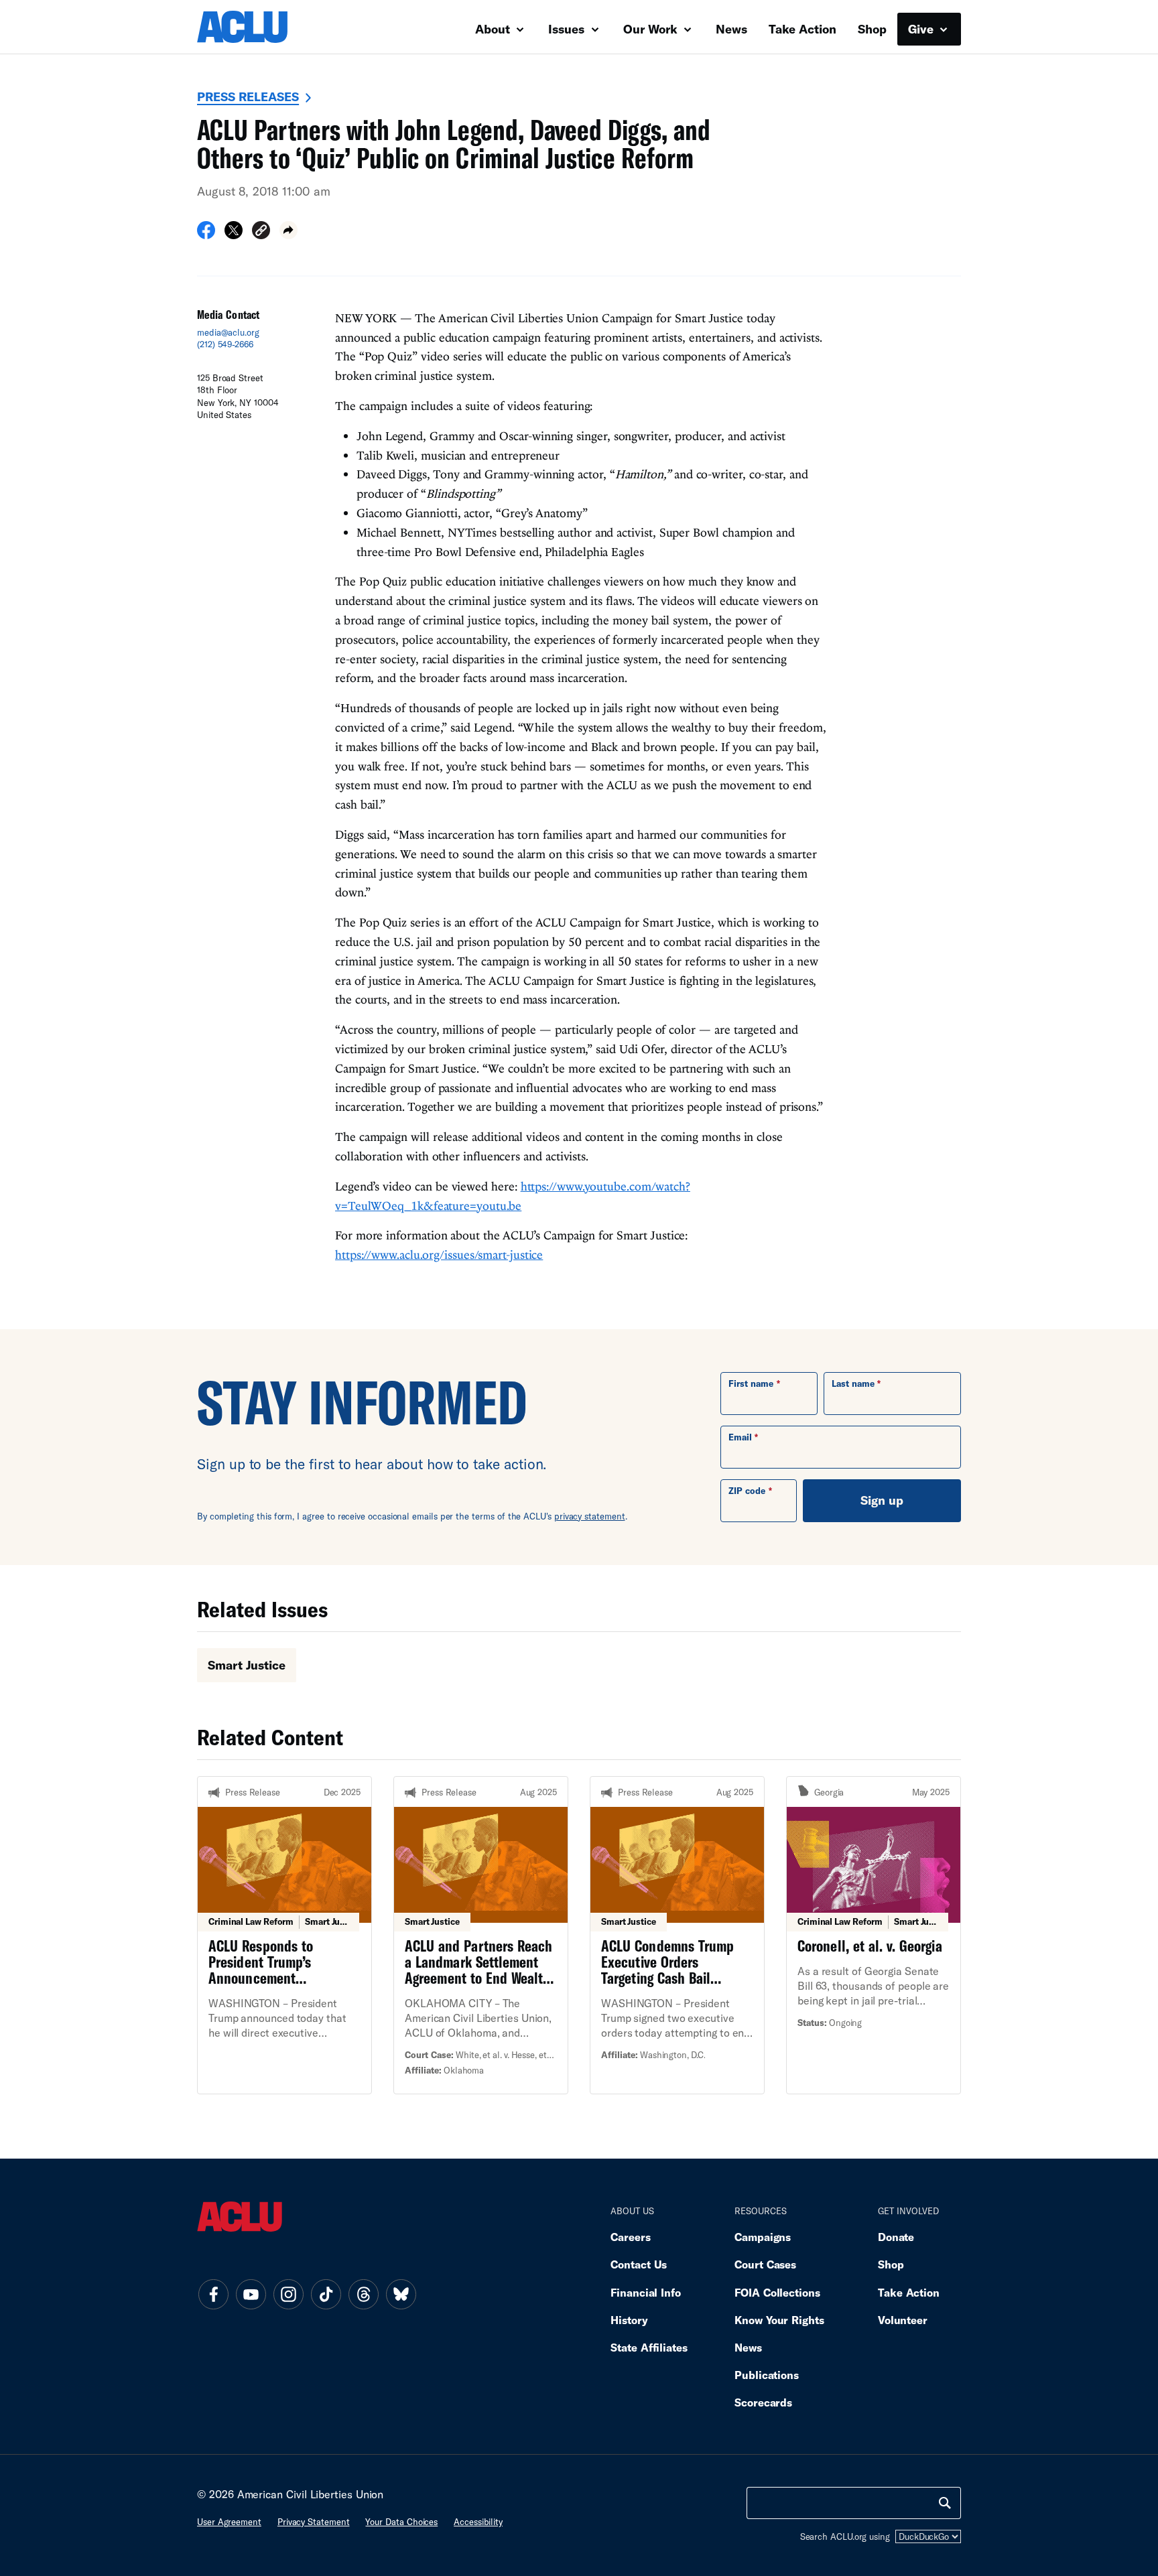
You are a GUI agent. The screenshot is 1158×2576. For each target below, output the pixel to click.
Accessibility (478, 2522)
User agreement (229, 2522)
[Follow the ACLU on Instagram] (288, 2295)
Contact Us (639, 2264)
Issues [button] (568, 29)
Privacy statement (314, 2522)
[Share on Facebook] (206, 234)
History (629, 2320)
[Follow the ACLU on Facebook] (213, 2295)
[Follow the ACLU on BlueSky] (401, 2295)
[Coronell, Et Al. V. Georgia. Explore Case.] (874, 1935)
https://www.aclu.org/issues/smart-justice (439, 1255)
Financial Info (646, 2292)
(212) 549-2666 (225, 344)
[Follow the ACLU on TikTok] (326, 2295)
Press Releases (248, 96)
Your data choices (401, 2522)
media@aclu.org (228, 332)
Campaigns (763, 2237)
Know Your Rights (779, 2320)
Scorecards (763, 2402)
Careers (630, 2237)
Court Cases (765, 2264)
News (731, 29)
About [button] (494, 29)
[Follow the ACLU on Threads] (363, 2295)
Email (740, 1437)
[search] (945, 2503)
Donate (896, 2237)
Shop (872, 29)
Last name (853, 1383)
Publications (767, 2375)
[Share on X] (234, 234)
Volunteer (903, 2320)
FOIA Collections (777, 2292)
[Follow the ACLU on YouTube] (251, 2295)
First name (751, 1383)
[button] (261, 232)
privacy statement (590, 1516)
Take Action (802, 29)
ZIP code (747, 1491)
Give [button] (922, 29)
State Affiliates (649, 2347)
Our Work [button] (652, 29)
